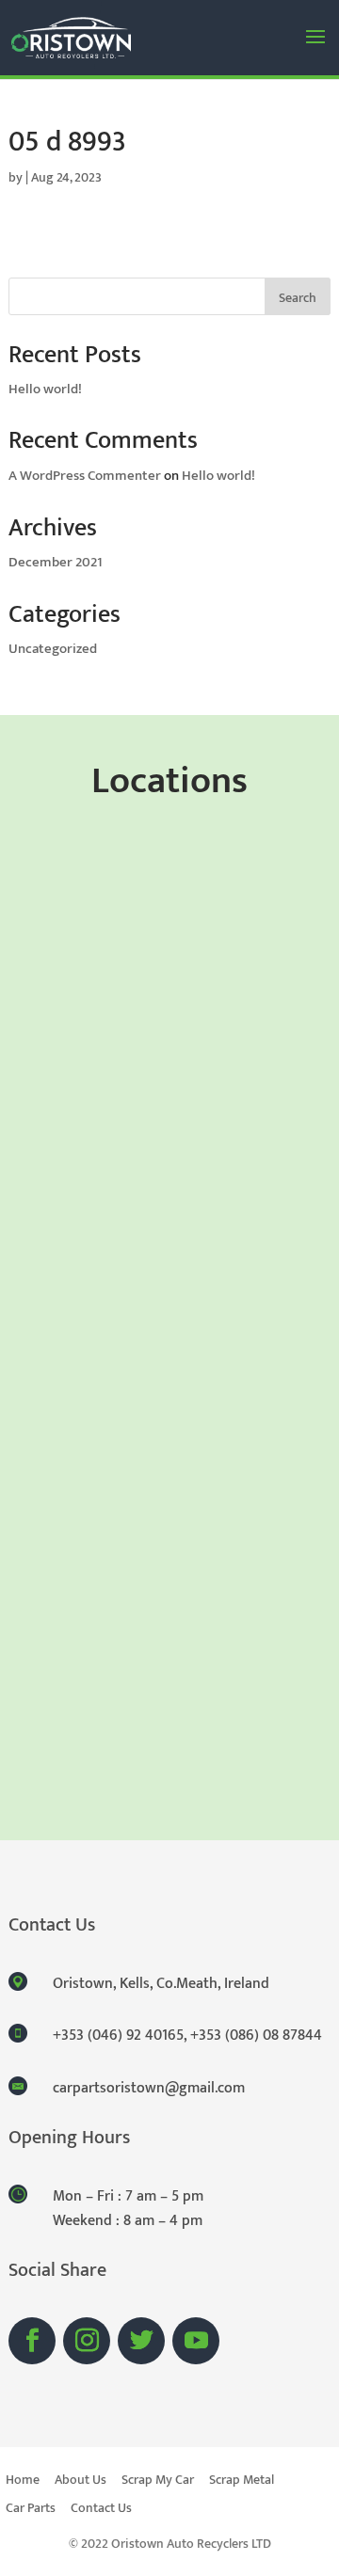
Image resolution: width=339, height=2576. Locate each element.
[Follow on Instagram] (87, 2341)
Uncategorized (53, 649)
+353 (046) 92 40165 (118, 2035)
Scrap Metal (242, 2482)
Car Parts (31, 2510)
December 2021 (56, 562)
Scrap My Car (158, 2482)
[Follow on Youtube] (196, 2341)
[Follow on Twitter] (141, 2341)
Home (23, 2482)
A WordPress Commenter (85, 476)
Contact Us (101, 2510)
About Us (81, 2482)
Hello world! (45, 389)
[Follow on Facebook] (32, 2341)
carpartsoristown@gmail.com (149, 2088)
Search (298, 298)
